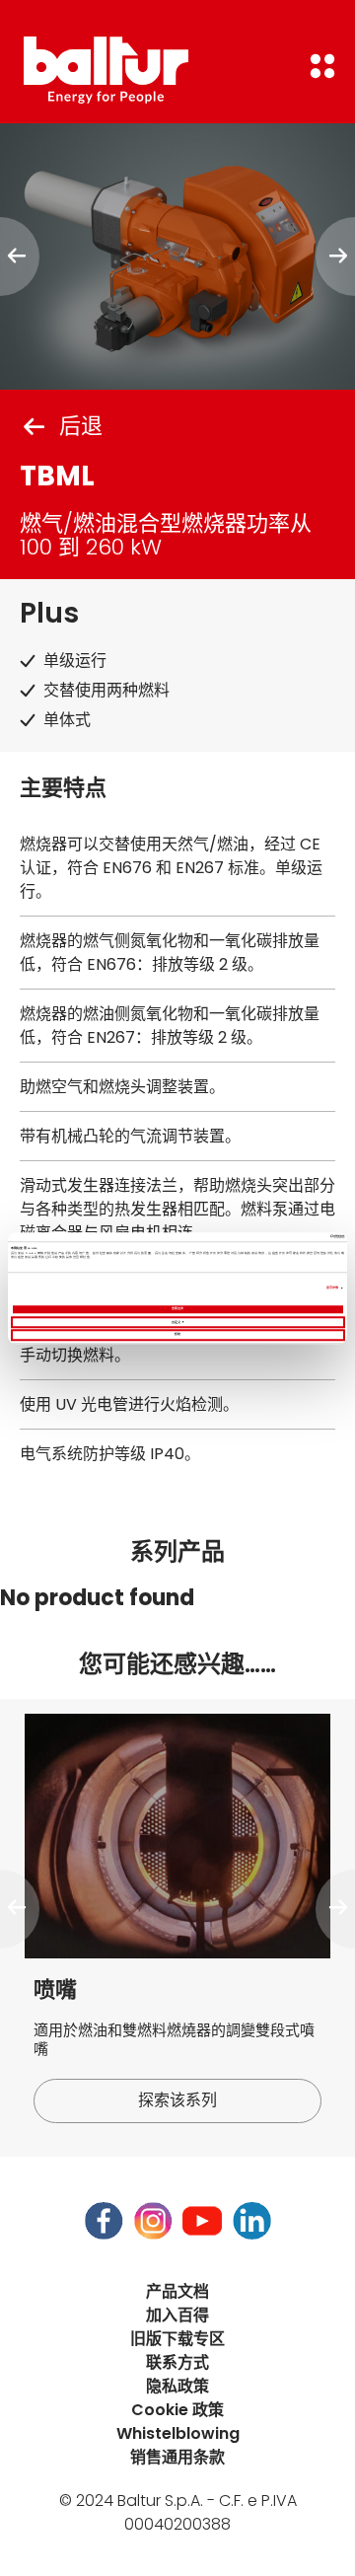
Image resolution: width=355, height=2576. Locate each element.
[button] (20, 1909)
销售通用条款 (177, 2457)
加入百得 (177, 2315)
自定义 (176, 1322)
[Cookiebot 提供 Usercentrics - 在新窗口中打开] (259, 1236)
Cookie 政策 (177, 2410)
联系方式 (177, 2362)
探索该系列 (177, 2100)
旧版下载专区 (177, 2339)
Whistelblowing (178, 2433)
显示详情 (332, 1288)
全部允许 (177, 1309)
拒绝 (177, 1334)
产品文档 (177, 2291)
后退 (81, 426)
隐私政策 (177, 2386)
